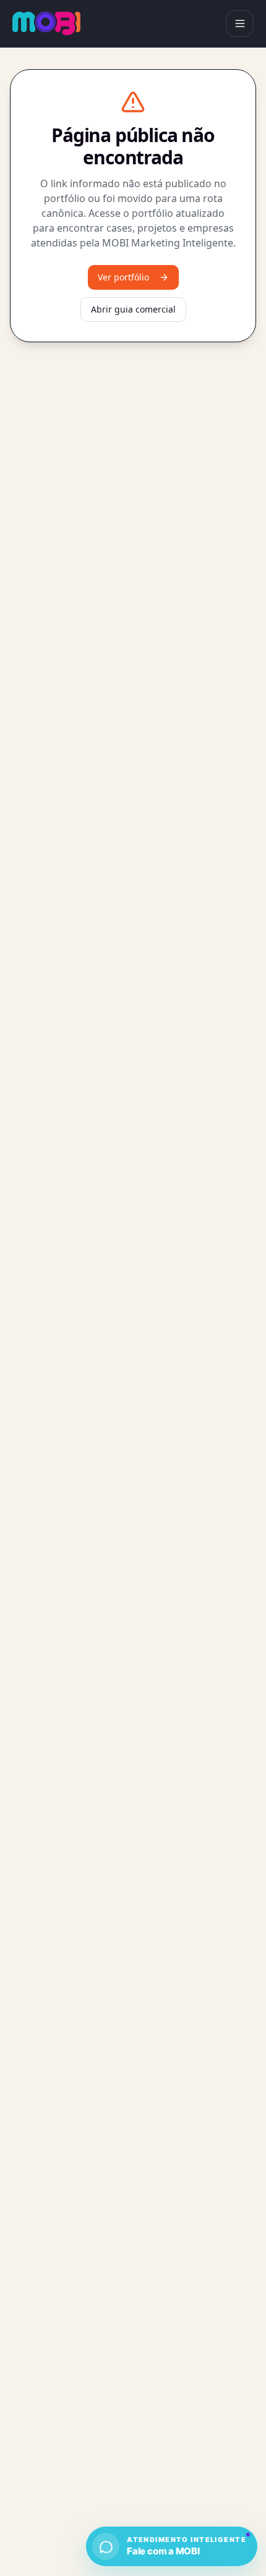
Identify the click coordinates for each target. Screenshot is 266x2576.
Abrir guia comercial (133, 309)
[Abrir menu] (240, 24)
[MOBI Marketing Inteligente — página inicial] (46, 23)
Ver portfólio (123, 277)
